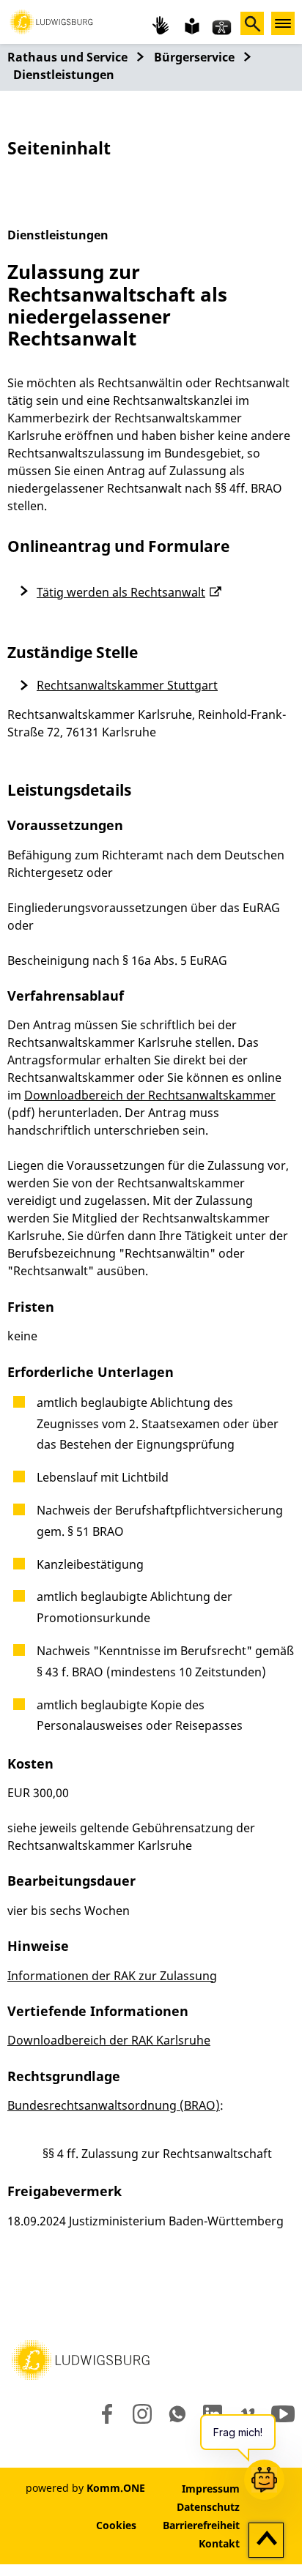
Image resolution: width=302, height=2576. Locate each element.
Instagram (141, 2414)
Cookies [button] (116, 2525)
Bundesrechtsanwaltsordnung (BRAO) (114, 2105)
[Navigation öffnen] (283, 23)
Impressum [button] (211, 2489)
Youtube (283, 2414)
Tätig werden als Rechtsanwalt (121, 592)
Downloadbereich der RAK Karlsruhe (109, 2040)
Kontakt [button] (219, 2543)
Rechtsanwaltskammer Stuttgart (127, 685)
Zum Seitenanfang (266, 2541)
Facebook (104, 2414)
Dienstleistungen (64, 75)
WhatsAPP (177, 2414)
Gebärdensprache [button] (161, 25)
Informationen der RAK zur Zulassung (112, 1976)
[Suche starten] (252, 23)
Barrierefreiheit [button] (201, 2525)
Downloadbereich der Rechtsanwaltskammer (150, 1095)
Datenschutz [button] (208, 2507)
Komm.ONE (116, 2488)
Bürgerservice (194, 57)
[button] (51, 20)
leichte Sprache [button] (191, 25)
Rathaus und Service (67, 57)
